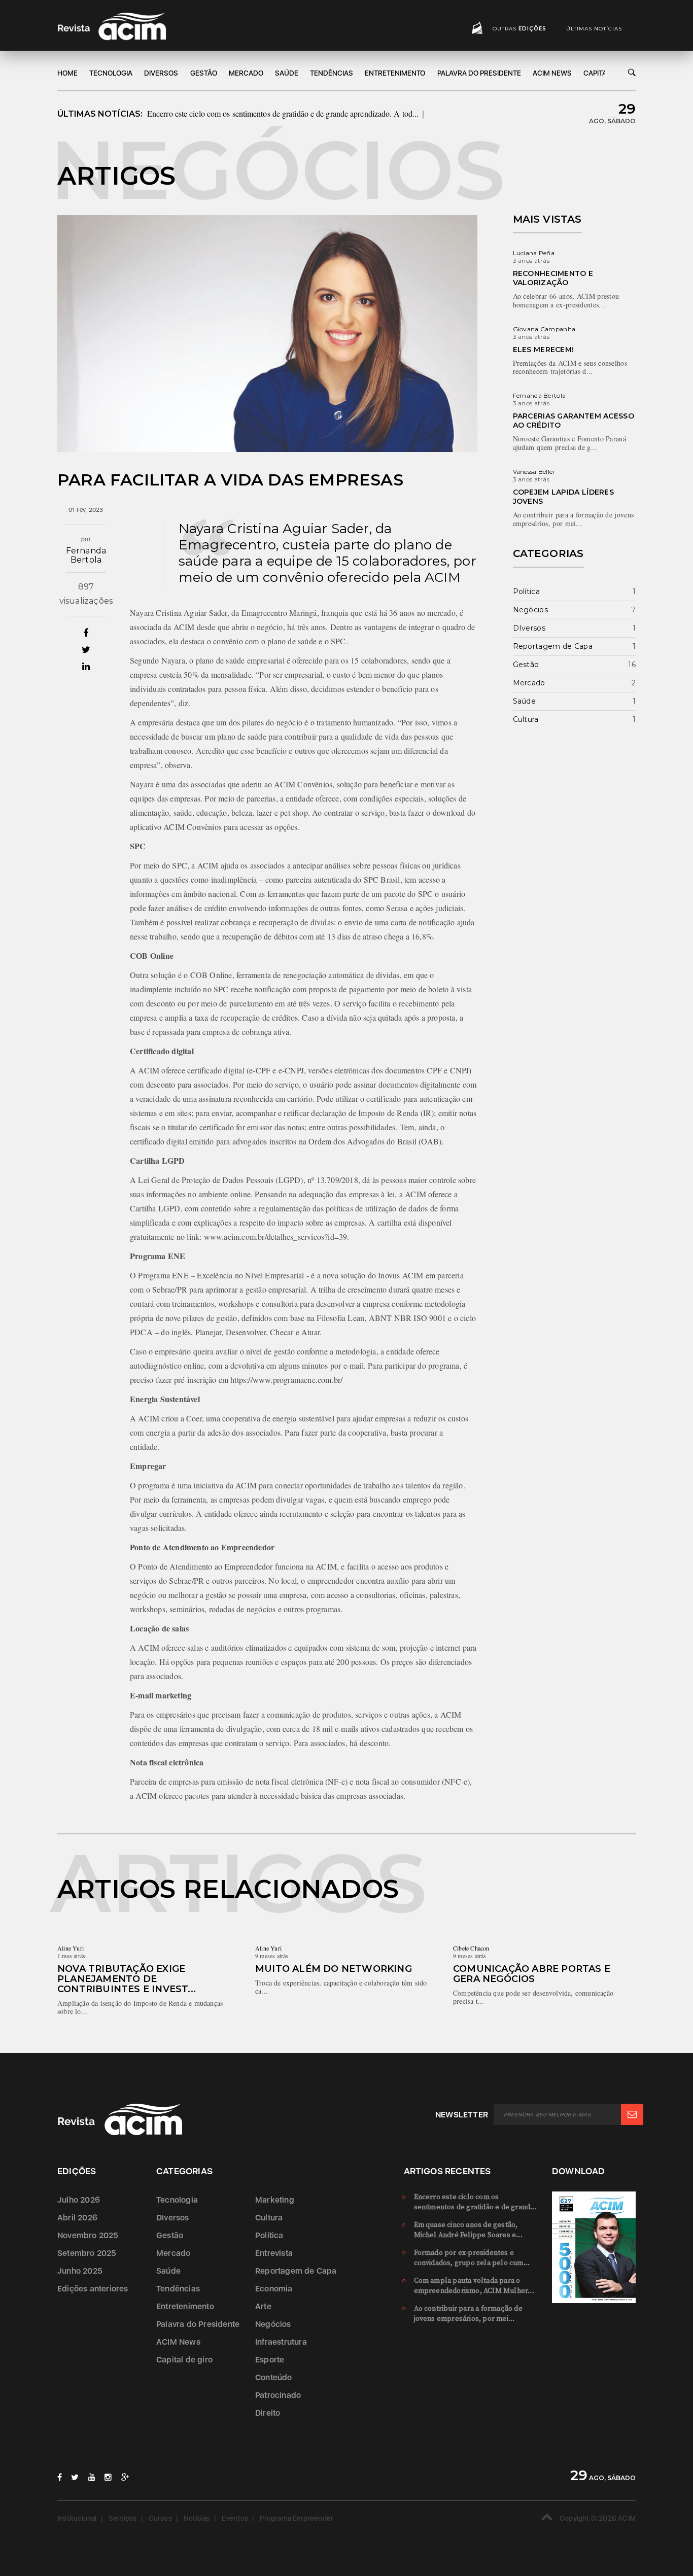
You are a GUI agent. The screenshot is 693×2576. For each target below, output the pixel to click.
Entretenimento (395, 73)
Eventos (235, 2518)
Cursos (160, 2518)
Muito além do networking (334, 1969)
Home (67, 73)
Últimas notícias (594, 29)
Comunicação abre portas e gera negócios (532, 1974)
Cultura (526, 719)
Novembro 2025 (88, 2235)
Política (526, 591)
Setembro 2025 (87, 2253)
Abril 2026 (77, 2218)
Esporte (270, 2360)
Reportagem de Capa (553, 646)
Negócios (530, 610)
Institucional (77, 2518)
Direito (268, 2413)
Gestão (204, 73)
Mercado (246, 73)
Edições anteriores (93, 2289)
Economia (274, 2289)
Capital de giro (184, 2360)
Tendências (332, 73)
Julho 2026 (79, 2200)
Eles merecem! (544, 350)
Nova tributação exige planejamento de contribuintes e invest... (127, 1979)
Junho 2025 (80, 2271)
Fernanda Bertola (86, 555)
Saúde (287, 73)
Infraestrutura (281, 2342)
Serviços (123, 2518)
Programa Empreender (297, 2518)
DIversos (161, 73)
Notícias (197, 2518)
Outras (519, 29)
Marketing (275, 2200)
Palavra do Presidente (479, 73)
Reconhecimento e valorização (553, 278)
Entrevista (274, 2253)
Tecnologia (111, 73)
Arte (263, 2306)
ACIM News (552, 73)
